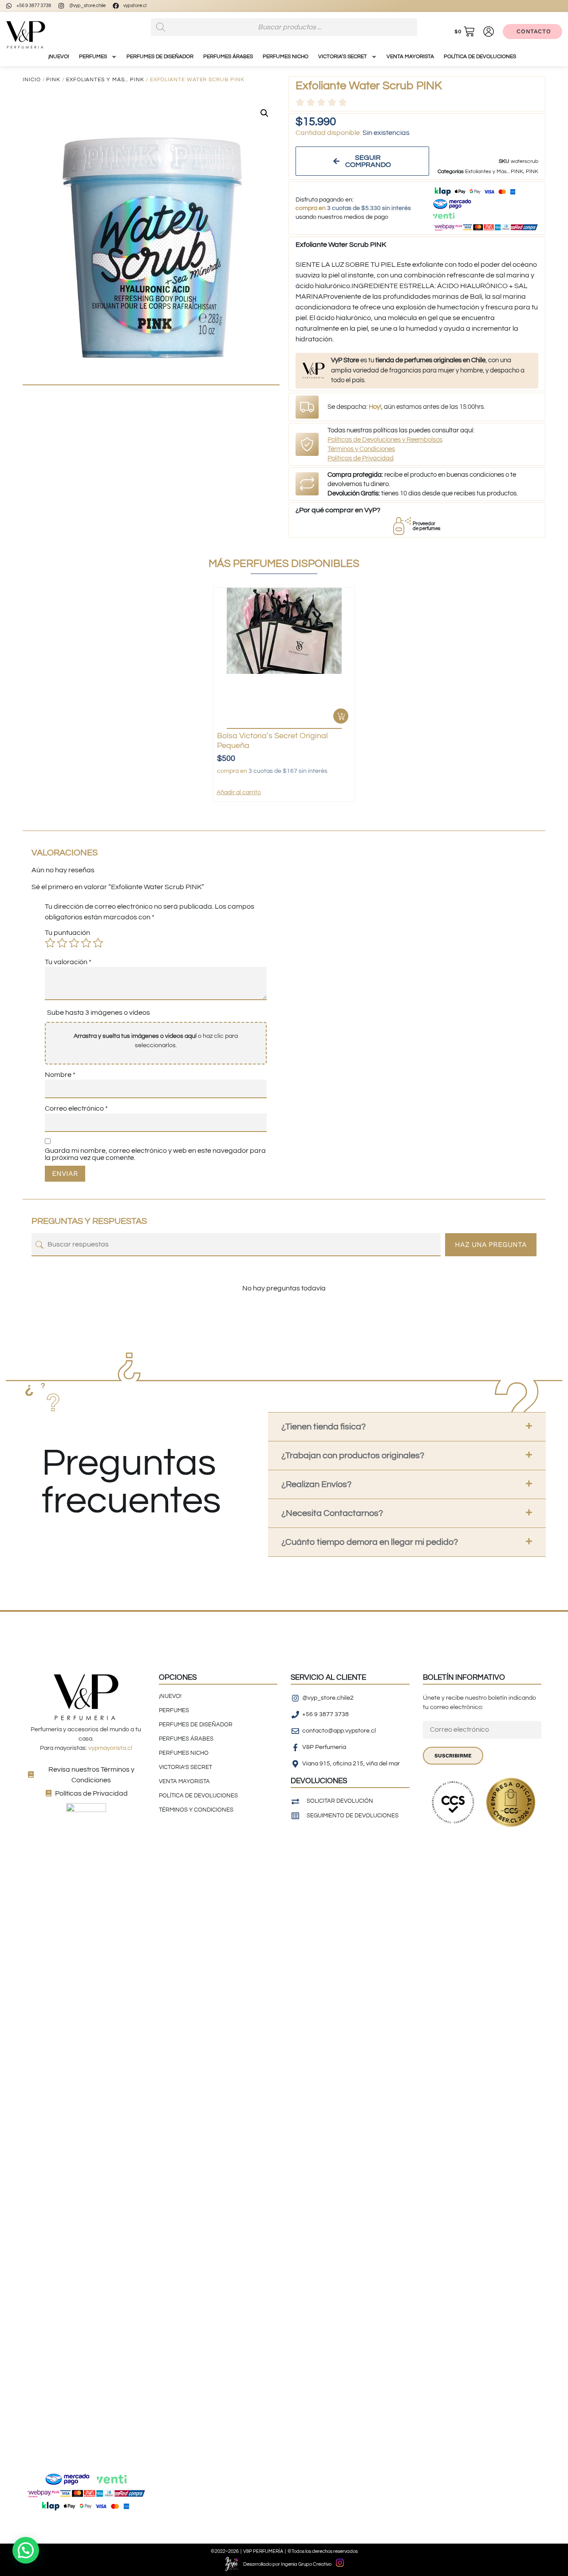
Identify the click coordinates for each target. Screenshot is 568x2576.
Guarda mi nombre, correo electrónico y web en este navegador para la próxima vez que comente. (155, 1154)
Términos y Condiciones (361, 449)
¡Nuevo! (59, 57)
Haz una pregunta (491, 1244)
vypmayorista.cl (110, 1748)
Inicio (32, 80)
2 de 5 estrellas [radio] (62, 943)
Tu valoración (68, 962)
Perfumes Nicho (286, 57)
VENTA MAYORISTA (410, 57)
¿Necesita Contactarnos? (332, 1513)
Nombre (60, 1075)
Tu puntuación (67, 933)
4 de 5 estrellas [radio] (86, 943)
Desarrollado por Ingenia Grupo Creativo (287, 2564)
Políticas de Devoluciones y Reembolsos (385, 440)
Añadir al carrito (239, 792)
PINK (53, 80)
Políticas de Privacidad (361, 458)
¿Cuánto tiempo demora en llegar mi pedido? (370, 1542)
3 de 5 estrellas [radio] (74, 943)
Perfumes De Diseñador (160, 57)
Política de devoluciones (480, 57)
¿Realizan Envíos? (316, 1484)
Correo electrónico (76, 1108)
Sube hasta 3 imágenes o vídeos (99, 1013)
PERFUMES (93, 57)
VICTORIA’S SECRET (343, 57)
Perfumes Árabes (228, 57)
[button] (264, 113)
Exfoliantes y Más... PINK (105, 80)
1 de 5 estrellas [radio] (50, 943)
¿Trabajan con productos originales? (353, 1456)
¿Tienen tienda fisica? (323, 1427)
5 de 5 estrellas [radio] (98, 943)
